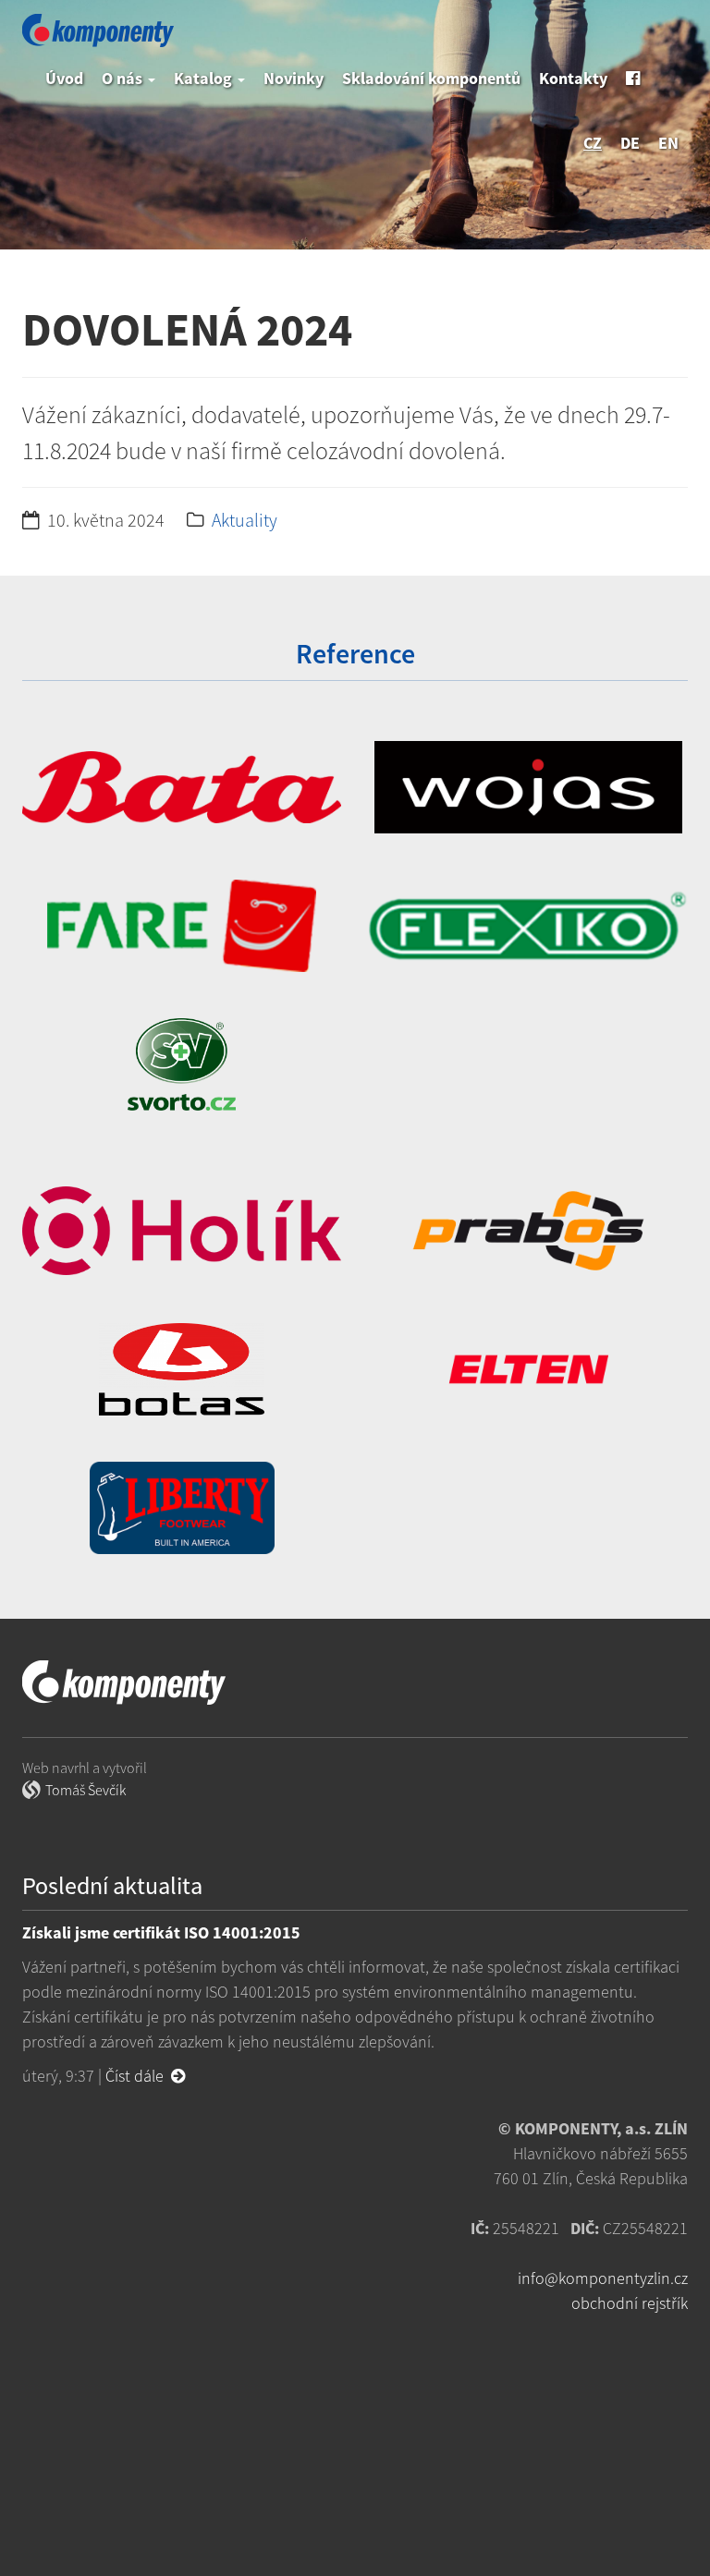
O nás (124, 78)
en (668, 143)
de (630, 143)
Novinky (294, 78)
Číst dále (138, 2076)
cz (593, 143)
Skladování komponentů (431, 78)
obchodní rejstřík (630, 2303)
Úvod (64, 78)
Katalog (205, 78)
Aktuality (245, 520)
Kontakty (573, 78)
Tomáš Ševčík (86, 1790)
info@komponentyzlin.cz (603, 2278)
